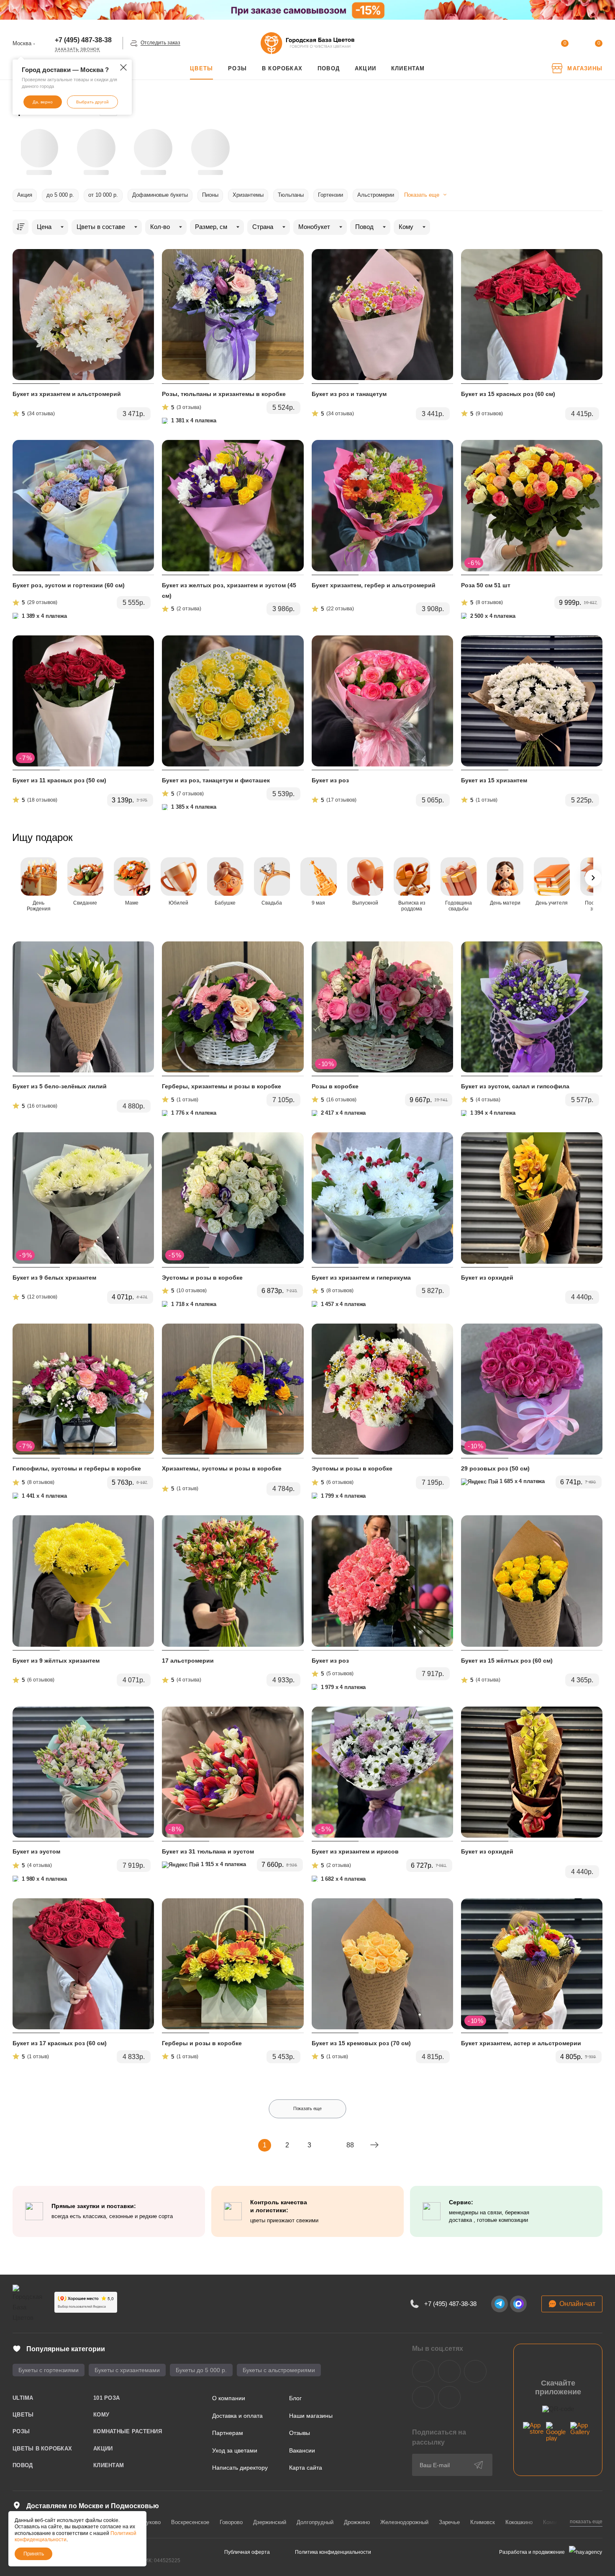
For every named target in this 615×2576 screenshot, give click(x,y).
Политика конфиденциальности (333, 2552)
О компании (229, 2398)
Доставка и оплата (237, 2416)
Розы (21, 2431)
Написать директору (240, 2468)
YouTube (475, 2371)
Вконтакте (423, 2371)
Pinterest (449, 2397)
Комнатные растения (128, 2431)
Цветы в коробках (42, 2449)
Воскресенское (190, 2522)
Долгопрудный (315, 2522)
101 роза (106, 2398)
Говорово (231, 2522)
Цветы (23, 2415)
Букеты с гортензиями (49, 2370)
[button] (594, 148)
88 (350, 2145)
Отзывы (300, 2433)
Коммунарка (559, 2522)
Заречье (449, 2522)
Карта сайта (306, 2468)
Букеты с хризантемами (127, 2370)
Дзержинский (270, 2522)
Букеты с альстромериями (279, 2370)
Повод (23, 2465)
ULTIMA (23, 2398)
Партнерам (228, 2433)
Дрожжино (357, 2522)
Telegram (449, 2371)
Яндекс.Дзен (423, 2397)
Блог (295, 2398)
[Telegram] (500, 2304)
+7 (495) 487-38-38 (83, 40)
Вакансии (302, 2450)
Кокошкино (519, 2522)
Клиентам (109, 2465)
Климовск (483, 2522)
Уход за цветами (235, 2450)
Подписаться (479, 2465)
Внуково (150, 2522)
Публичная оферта (247, 2552)
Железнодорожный (404, 2522)
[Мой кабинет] (530, 45)
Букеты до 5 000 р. (201, 2370)
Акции (103, 2449)
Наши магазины (311, 2416)
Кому (101, 2415)
